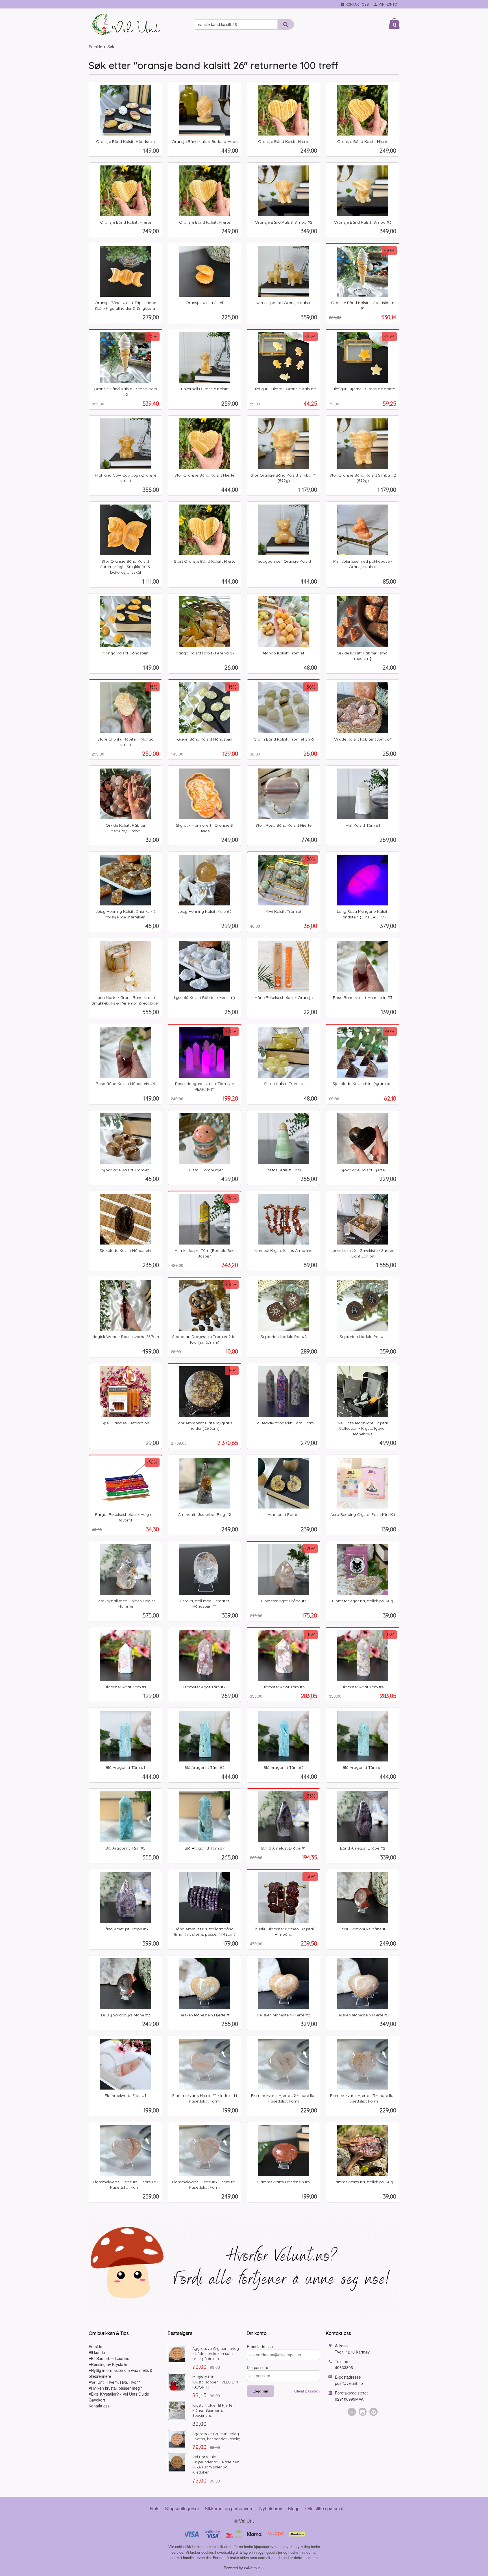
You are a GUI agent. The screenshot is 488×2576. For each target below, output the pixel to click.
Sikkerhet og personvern (229, 2508)
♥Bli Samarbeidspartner (110, 2358)
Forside (95, 47)
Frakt (155, 2508)
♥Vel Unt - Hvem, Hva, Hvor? (114, 2382)
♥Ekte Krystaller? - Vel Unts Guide (119, 2394)
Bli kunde (97, 2352)
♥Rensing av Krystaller (109, 2364)
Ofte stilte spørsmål (324, 2508)
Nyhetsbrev (271, 2508)
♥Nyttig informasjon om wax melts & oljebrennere (121, 2373)
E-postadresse (260, 2346)
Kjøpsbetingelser (182, 2508)
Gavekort (97, 2400)
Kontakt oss (99, 2406)
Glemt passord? (307, 2391)
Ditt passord (258, 2367)
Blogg (294, 2508)
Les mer (311, 2558)
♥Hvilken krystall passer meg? (115, 2388)
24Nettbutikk (254, 2568)
